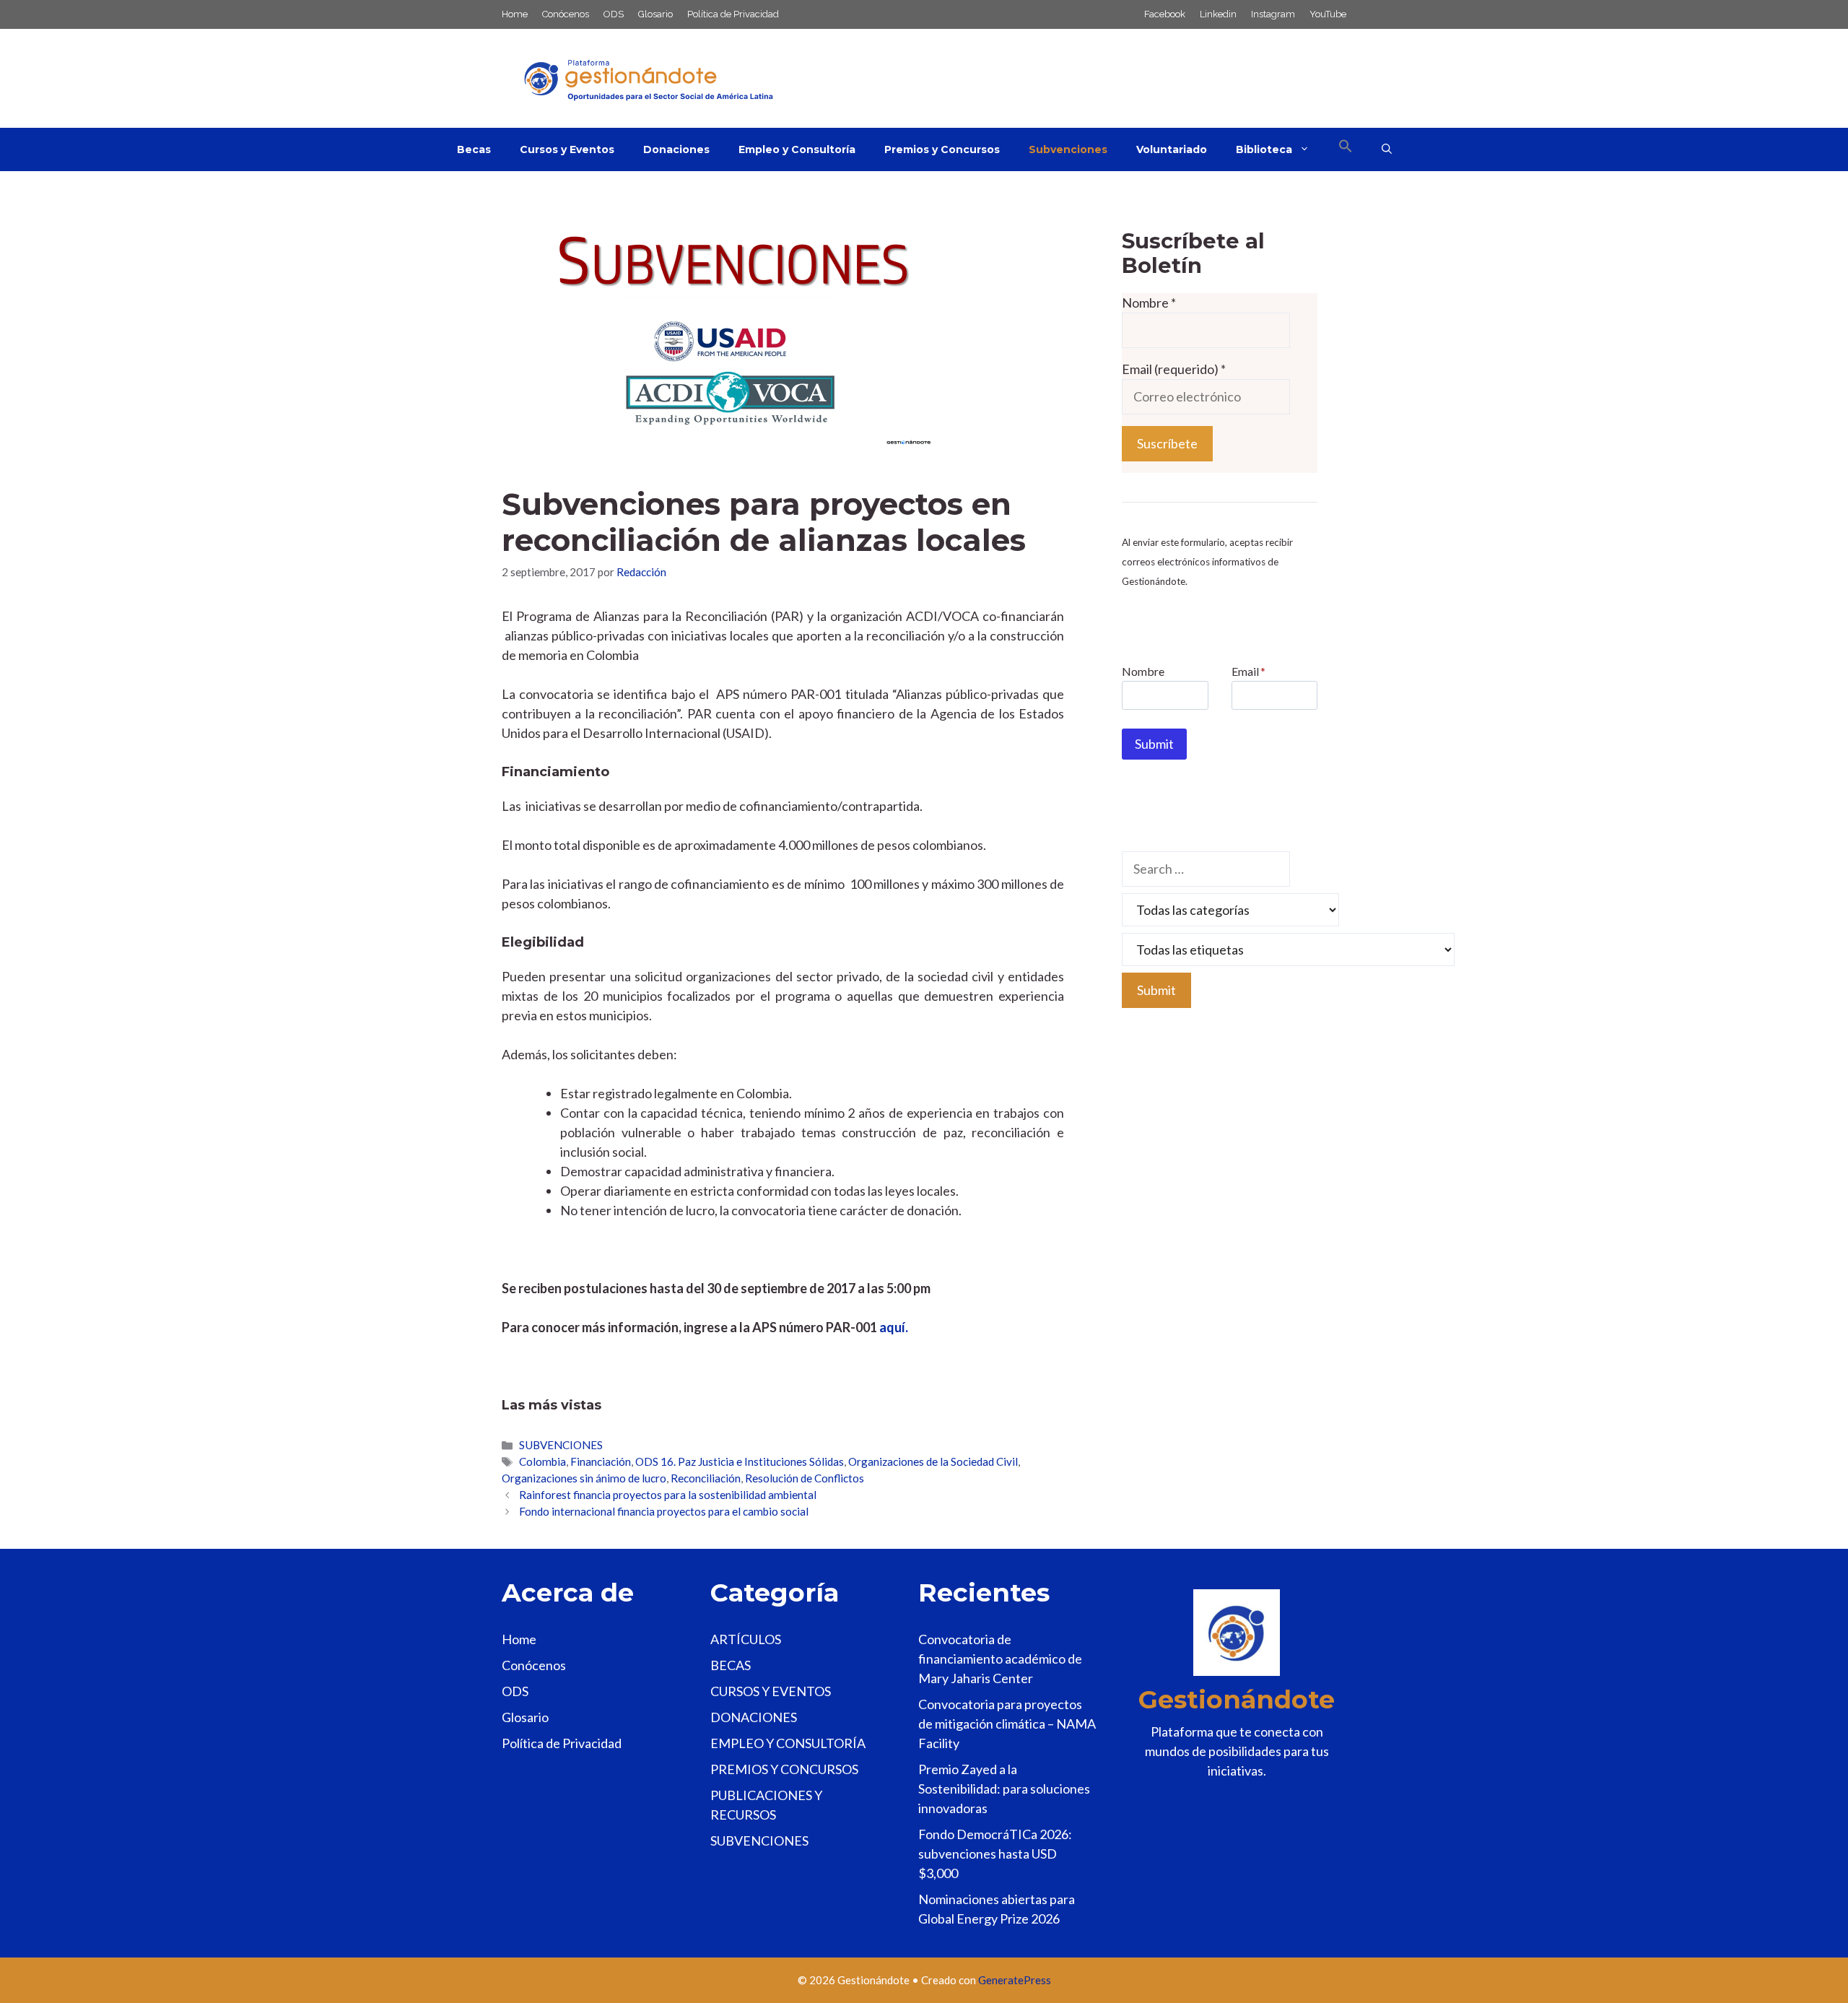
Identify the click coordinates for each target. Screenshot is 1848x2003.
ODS (614, 14)
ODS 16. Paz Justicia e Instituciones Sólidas (740, 1461)
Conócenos (566, 14)
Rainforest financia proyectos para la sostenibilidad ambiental (668, 1495)
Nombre (1149, 303)
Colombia (542, 1461)
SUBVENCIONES (561, 1445)
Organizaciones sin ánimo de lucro (584, 1478)
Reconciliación (706, 1478)
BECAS (731, 1665)
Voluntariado (1172, 149)
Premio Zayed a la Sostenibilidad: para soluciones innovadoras (1004, 1789)
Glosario (655, 14)
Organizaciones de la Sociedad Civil (933, 1461)
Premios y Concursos (942, 149)
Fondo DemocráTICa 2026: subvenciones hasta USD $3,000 (995, 1854)
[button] (1346, 149)
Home (515, 14)
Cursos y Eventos (567, 149)
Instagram (1273, 14)
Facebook (1165, 14)
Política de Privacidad (733, 14)
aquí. (894, 1327)
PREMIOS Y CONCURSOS (784, 1769)
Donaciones (676, 149)
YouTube (1328, 14)
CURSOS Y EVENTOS (771, 1691)
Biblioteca (1264, 149)
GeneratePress (1015, 1980)
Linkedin (1218, 14)
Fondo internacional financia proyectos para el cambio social (664, 1511)
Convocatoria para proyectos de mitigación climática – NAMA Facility (1007, 1724)
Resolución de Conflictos (805, 1478)
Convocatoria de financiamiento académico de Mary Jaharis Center (1000, 1659)
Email (1248, 671)
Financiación (601, 1461)
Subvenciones (1068, 149)
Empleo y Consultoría (797, 149)
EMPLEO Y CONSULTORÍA (788, 1743)
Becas (474, 149)
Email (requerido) (1174, 369)
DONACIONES (754, 1717)
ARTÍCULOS (746, 1639)
